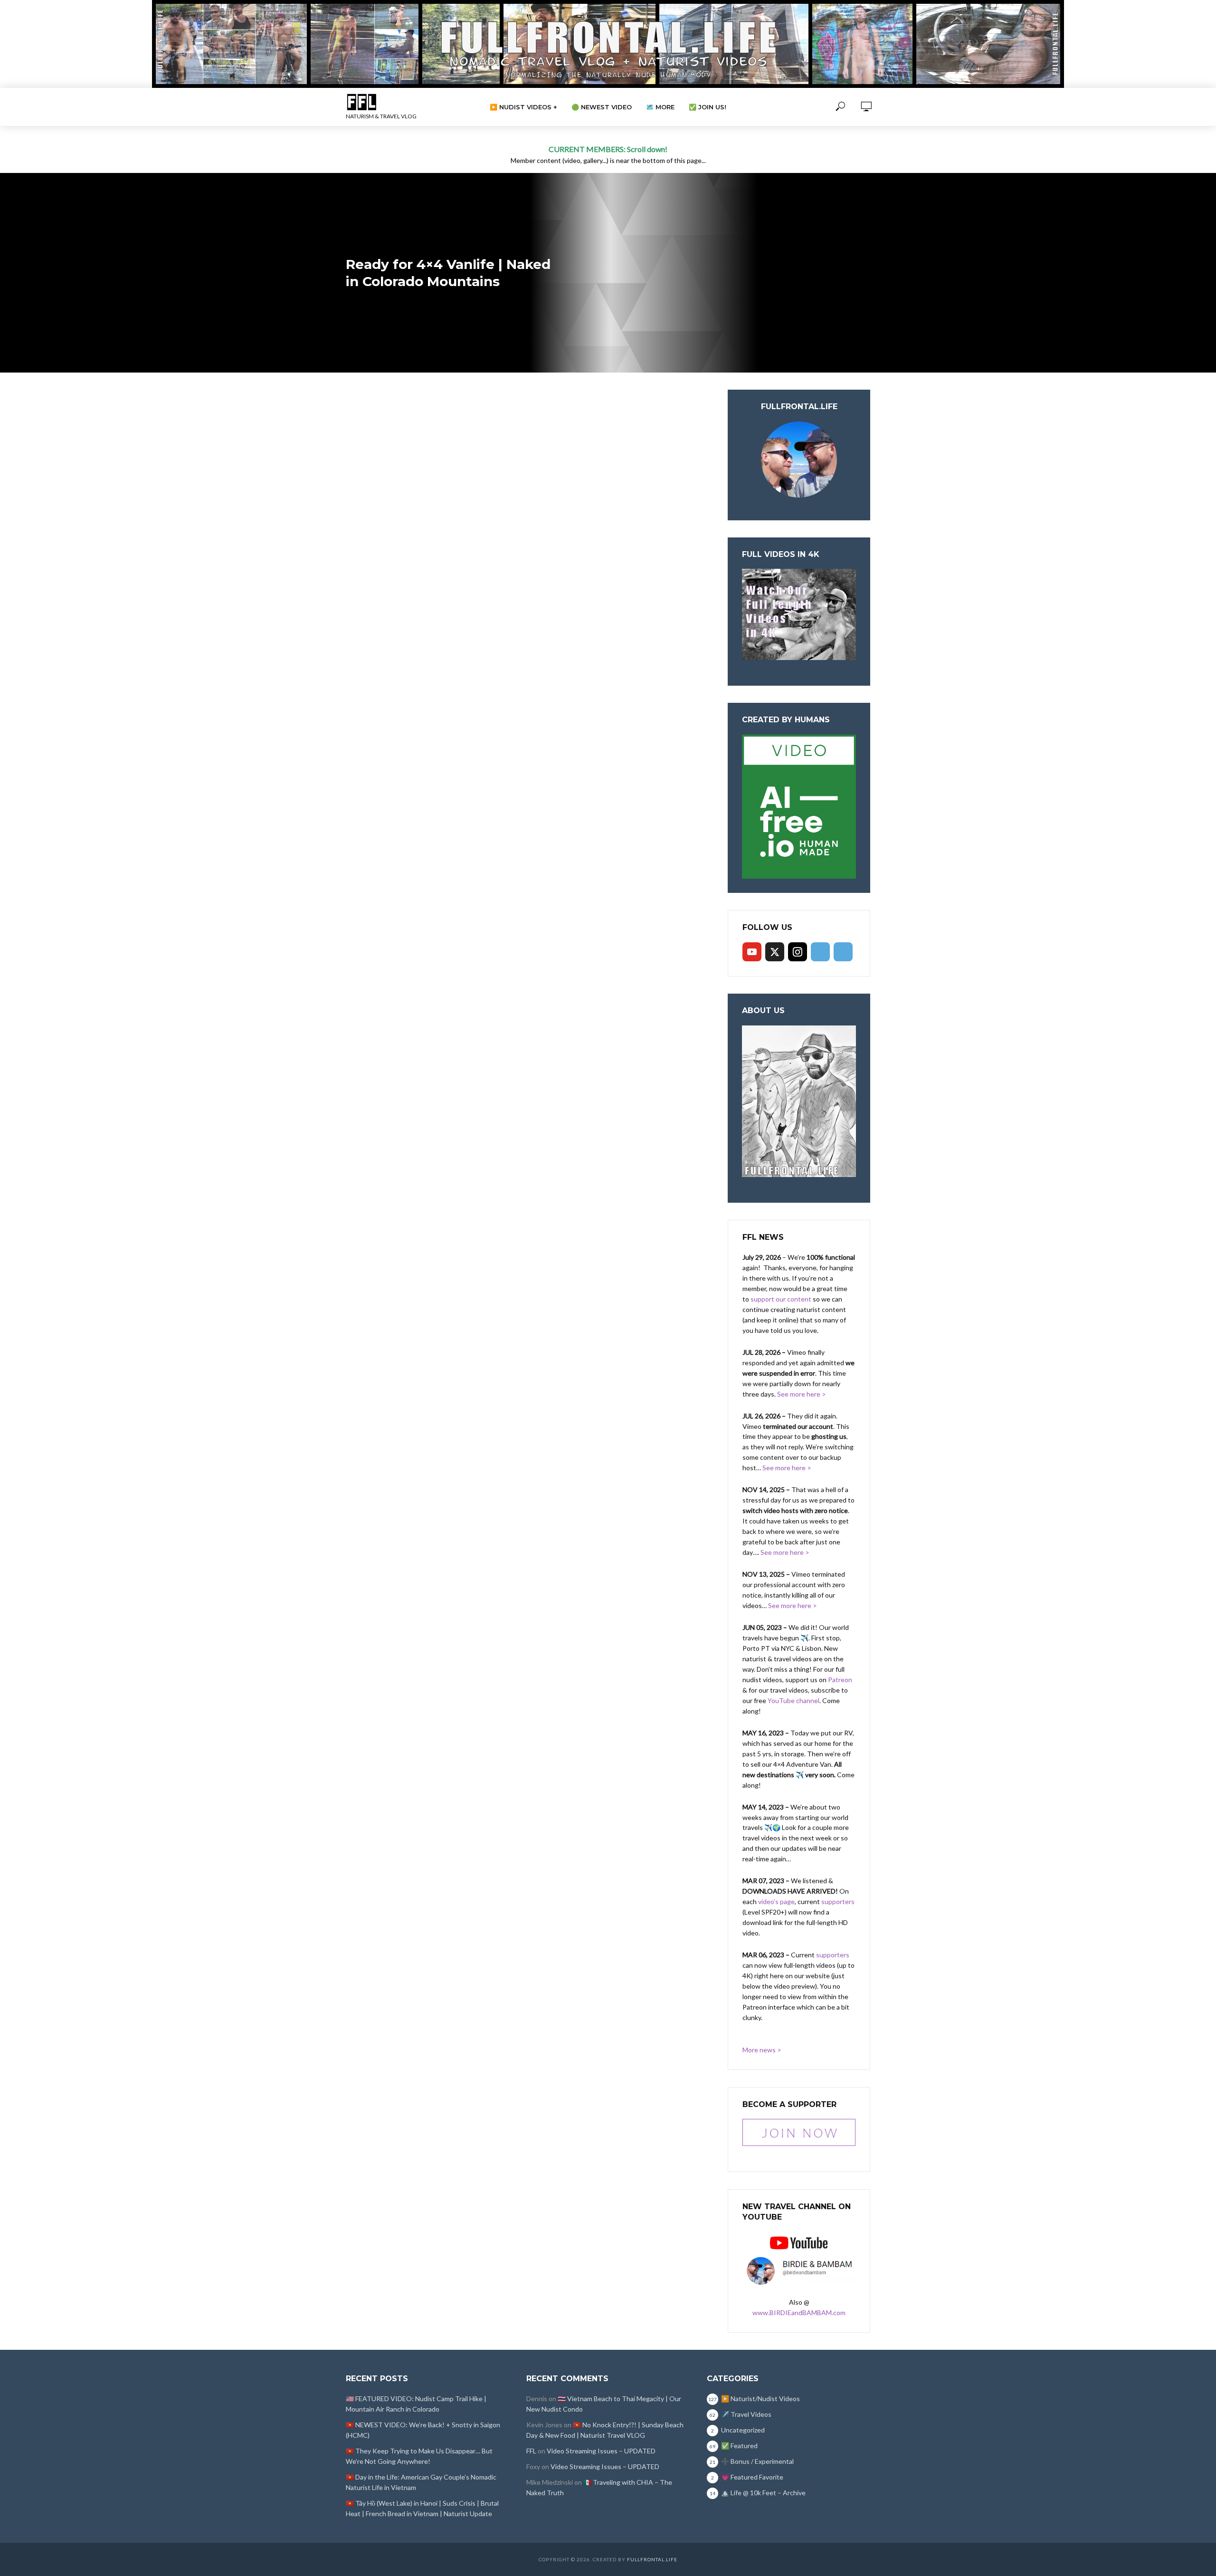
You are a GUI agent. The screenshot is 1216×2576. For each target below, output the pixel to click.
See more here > (802, 1394)
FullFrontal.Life (652, 2559)
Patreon (840, 1680)
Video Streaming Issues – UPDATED (601, 2451)
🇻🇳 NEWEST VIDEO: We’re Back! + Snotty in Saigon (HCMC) (423, 2430)
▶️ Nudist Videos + (523, 107)
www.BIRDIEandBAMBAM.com (799, 2313)
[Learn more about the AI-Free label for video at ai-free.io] (799, 806)
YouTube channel (793, 1700)
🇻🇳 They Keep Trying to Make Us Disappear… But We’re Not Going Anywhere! (419, 2456)
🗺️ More (660, 107)
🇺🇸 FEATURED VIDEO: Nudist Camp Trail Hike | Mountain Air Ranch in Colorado (416, 2404)
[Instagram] (798, 952)
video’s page (776, 1901)
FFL (531, 2451)
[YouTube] (752, 952)
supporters (838, 1901)
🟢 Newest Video (602, 107)
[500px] (820, 952)
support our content (781, 1299)
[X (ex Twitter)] (775, 952)
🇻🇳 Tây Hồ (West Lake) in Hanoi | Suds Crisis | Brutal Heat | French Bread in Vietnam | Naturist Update (422, 2508)
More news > (762, 2050)
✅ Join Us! (708, 107)
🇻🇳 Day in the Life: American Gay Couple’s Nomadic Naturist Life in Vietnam (421, 2482)
